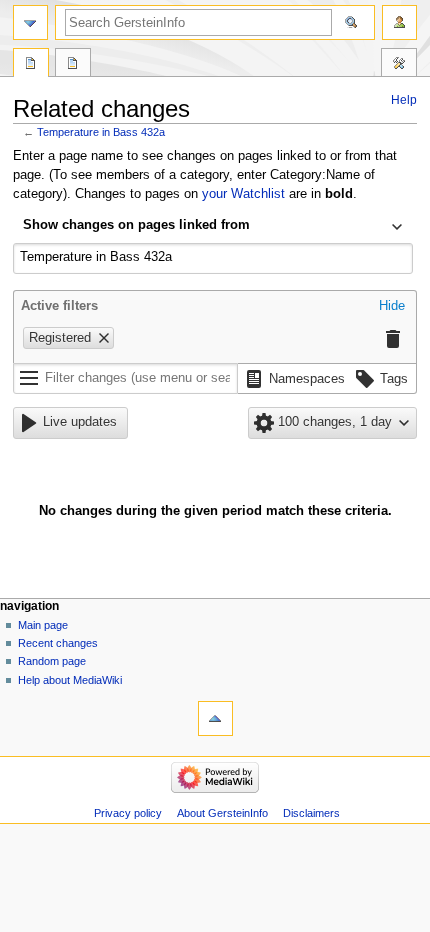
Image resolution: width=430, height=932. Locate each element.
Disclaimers (311, 813)
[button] (392, 307)
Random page (52, 661)
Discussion (73, 65)
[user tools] (399, 22)
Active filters (59, 306)
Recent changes (58, 643)
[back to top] (215, 718)
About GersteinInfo (222, 813)
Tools (399, 65)
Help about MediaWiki (70, 680)
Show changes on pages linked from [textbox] (136, 225)
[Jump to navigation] (30, 22)
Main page (43, 625)
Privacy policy (128, 813)
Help (404, 100)
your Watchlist (243, 194)
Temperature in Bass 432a (101, 132)
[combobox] (213, 227)
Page (31, 65)
